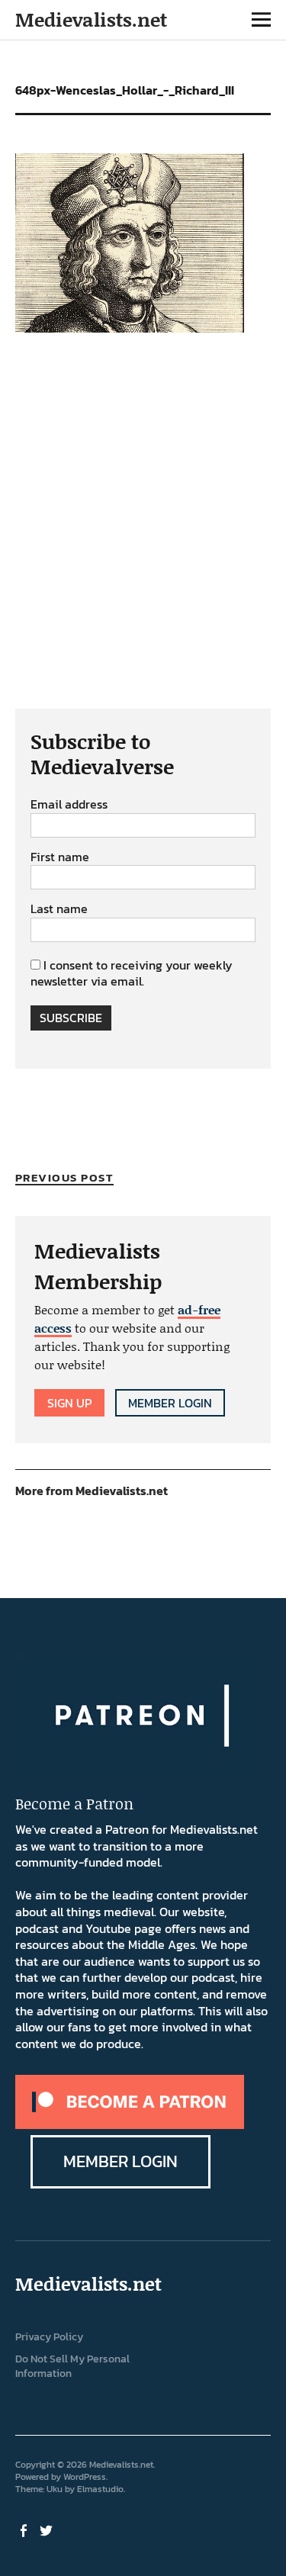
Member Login (170, 1403)
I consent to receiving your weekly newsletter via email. (132, 973)
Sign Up (69, 1403)
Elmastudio (100, 2489)
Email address (69, 805)
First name (60, 857)
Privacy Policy (49, 2337)
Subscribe (71, 1018)
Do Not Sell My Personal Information (72, 2366)
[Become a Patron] (130, 2124)
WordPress (85, 2477)
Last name (59, 909)
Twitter (48, 2529)
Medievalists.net (91, 19)
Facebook (25, 2529)
